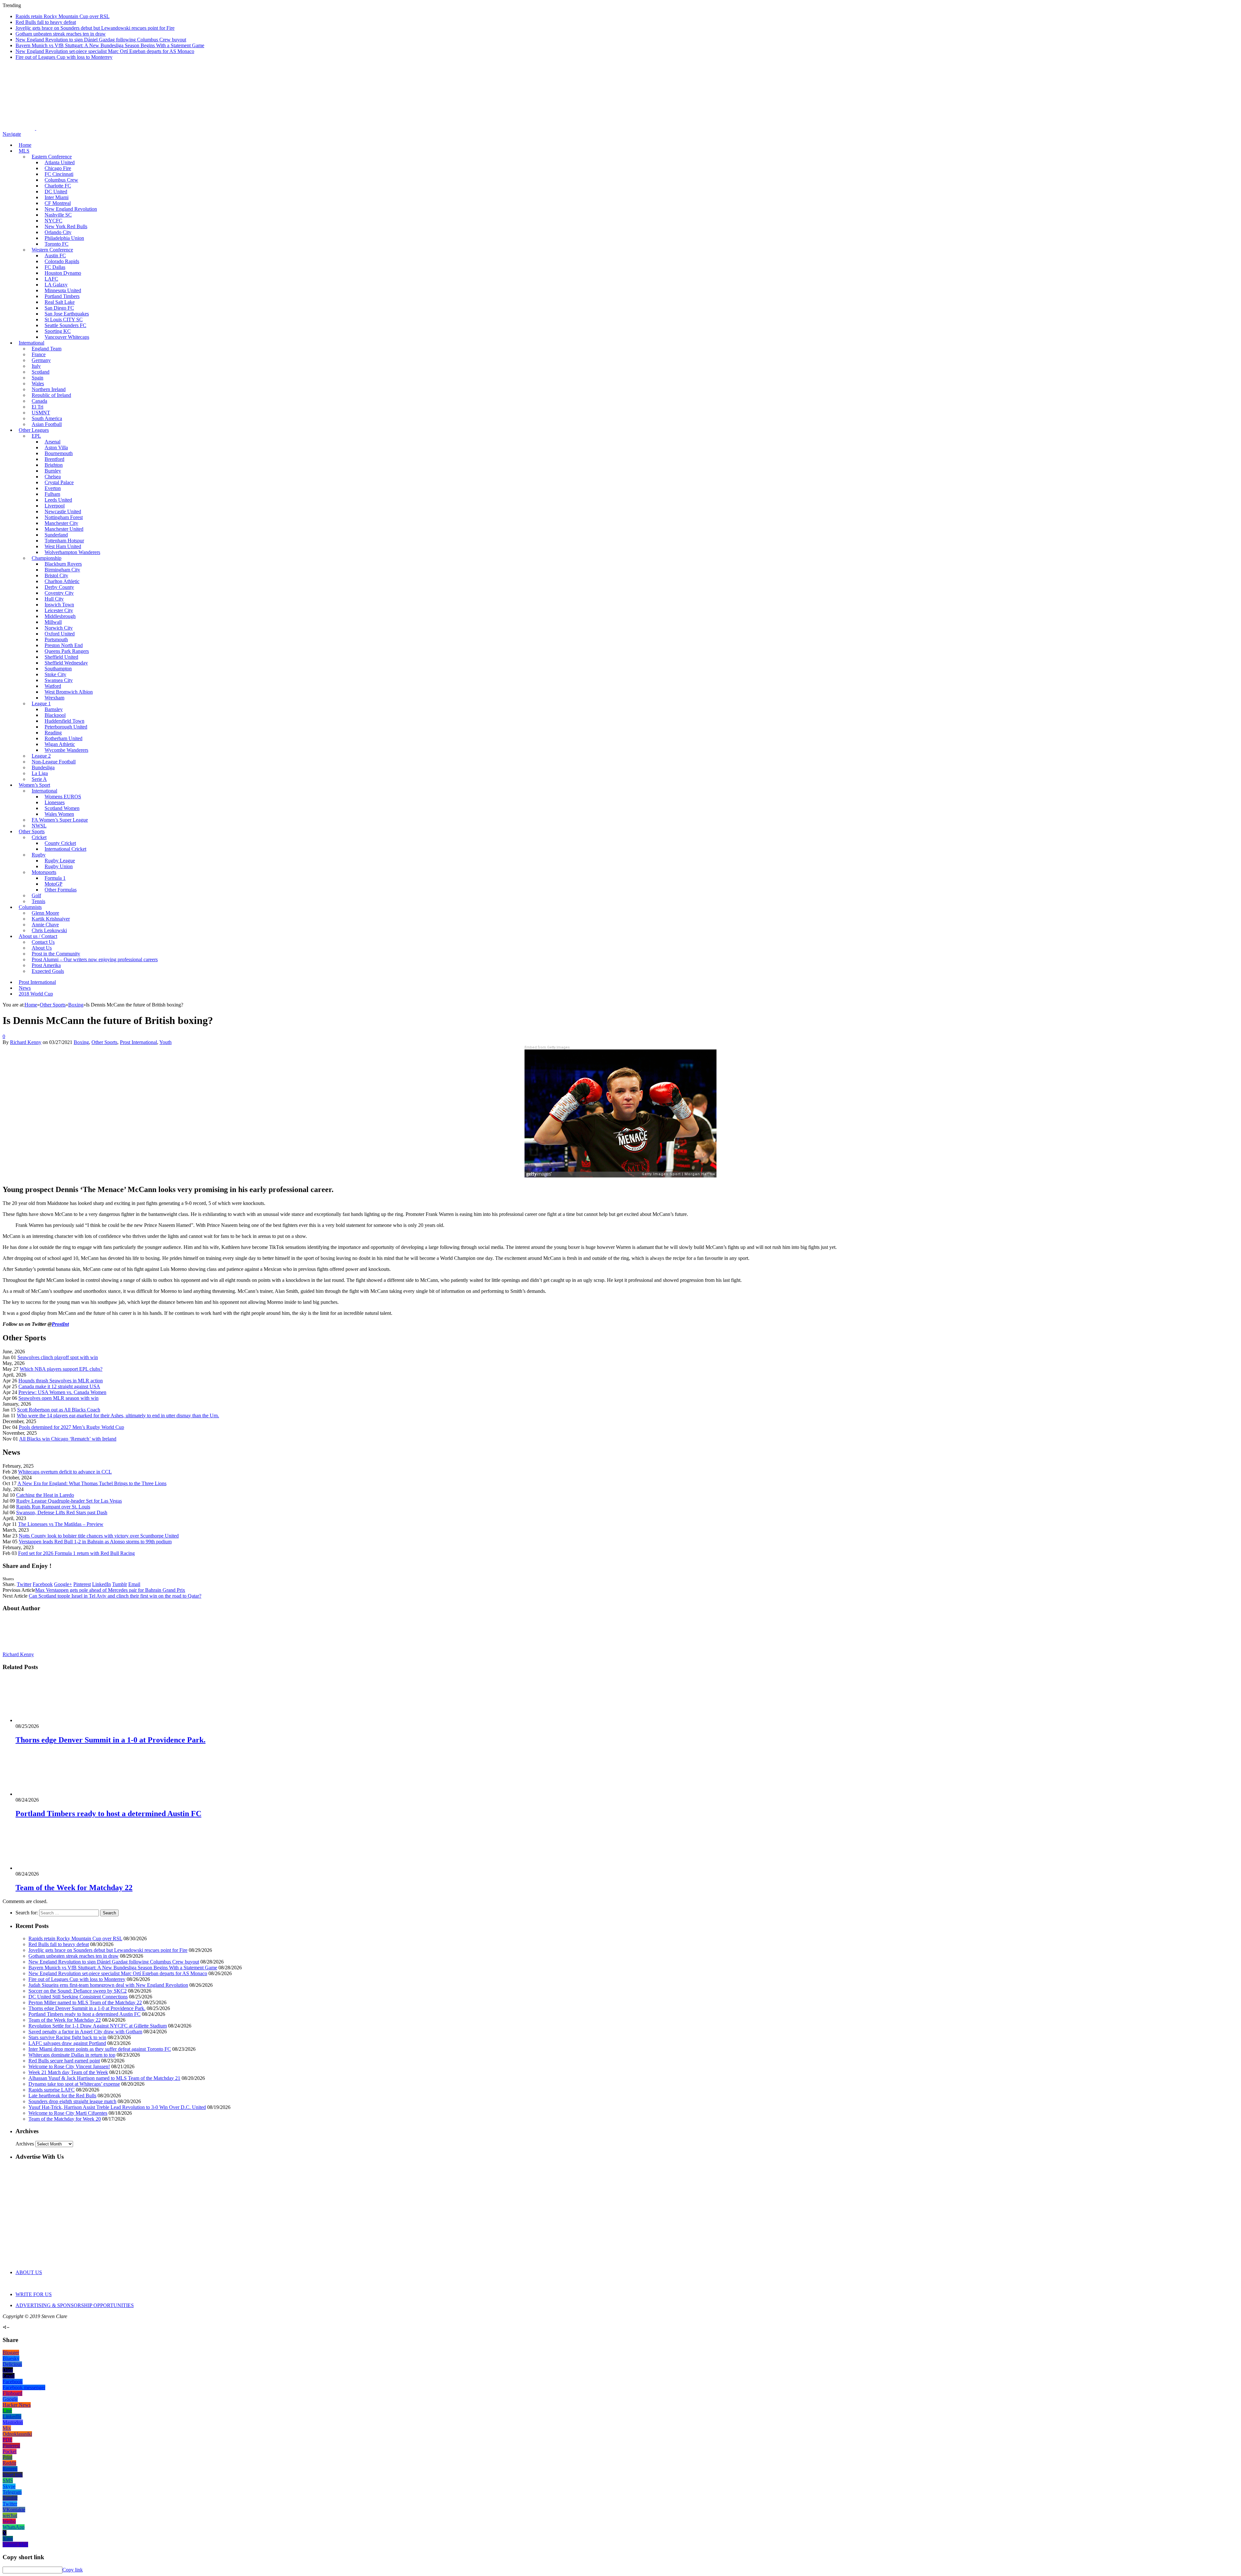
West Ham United (63, 546)
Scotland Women (62, 808)
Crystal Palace (59, 482)
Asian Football (47, 424)
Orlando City (58, 232)
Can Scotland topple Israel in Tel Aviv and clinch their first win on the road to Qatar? (115, 1596)
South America (47, 418)
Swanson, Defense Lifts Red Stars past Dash (62, 1512)
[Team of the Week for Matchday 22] (50, 1868)
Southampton (58, 669)
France (39, 354)
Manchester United (64, 529)
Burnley (53, 471)
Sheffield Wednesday (66, 663)
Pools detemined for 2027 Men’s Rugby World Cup (71, 1427)
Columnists (30, 907)
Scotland (41, 372)
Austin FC (55, 255)
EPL (36, 436)
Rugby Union (59, 866)
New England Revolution (71, 209)
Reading (53, 733)
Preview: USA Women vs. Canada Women (62, 1392)
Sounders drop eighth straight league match (72, 2101)
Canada (39, 401)
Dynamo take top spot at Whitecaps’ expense (74, 2084)
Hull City (54, 599)
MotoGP (53, 884)
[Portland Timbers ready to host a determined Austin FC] (50, 1794)
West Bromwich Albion (69, 692)
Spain (37, 378)
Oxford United (60, 634)
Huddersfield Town (64, 721)
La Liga (40, 773)
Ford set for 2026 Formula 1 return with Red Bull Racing (76, 1553)
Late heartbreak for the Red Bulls (62, 2096)
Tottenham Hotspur (64, 541)
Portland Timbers (62, 296)
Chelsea (53, 477)
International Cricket (65, 849)
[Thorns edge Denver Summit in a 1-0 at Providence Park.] (50, 1720)
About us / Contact (38, 936)
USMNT (41, 413)
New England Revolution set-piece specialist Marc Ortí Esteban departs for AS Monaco (105, 51)
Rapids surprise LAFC (52, 2090)
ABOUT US (29, 2272)
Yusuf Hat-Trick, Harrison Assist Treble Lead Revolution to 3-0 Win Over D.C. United (117, 2107)
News (25, 988)
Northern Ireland (49, 389)
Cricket (39, 837)
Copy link (73, 2570)
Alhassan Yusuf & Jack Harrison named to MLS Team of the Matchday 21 (104, 2078)
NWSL (39, 826)
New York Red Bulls (66, 226)
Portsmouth (56, 639)
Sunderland (56, 535)
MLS (24, 151)
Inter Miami (57, 197)
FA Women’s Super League (60, 820)
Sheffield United (61, 657)
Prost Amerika (46, 965)
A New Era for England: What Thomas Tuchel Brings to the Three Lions (92, 1483)
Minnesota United (63, 290)
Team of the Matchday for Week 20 (65, 2119)
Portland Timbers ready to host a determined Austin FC (108, 1814)
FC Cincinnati (59, 174)
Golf (36, 895)
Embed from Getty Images (547, 1047)
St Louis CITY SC (64, 319)
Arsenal (53, 442)
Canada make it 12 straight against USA (59, 1386)
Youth (165, 1042)
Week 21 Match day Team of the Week (68, 2072)
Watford (53, 686)
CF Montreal (58, 203)
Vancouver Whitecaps (67, 337)
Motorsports (44, 872)
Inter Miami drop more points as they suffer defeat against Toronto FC (100, 2049)
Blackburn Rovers (63, 564)
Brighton (54, 465)
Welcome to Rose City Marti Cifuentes (68, 2113)
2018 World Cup (36, 994)
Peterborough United (66, 727)
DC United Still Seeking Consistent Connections (78, 1997)
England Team (47, 349)
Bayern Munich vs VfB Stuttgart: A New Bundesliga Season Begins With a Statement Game (110, 45)
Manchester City (61, 523)
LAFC (51, 279)
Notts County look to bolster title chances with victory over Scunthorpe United (99, 1536)
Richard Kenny (26, 1042)
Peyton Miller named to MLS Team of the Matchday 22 (85, 2002)
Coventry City (59, 593)
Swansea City (59, 680)
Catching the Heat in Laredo (45, 1495)
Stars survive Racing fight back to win (67, 2037)
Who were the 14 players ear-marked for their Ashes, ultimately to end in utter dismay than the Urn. (118, 1416)
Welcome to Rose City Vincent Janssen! (69, 2066)
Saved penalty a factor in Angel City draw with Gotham (85, 2032)
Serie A (39, 779)
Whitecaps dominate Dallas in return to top (72, 2055)
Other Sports (32, 831)
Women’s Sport (34, 785)
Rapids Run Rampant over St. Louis (53, 1507)
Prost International (37, 982)
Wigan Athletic (60, 744)
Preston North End (64, 645)
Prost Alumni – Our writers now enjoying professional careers (95, 959)
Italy (36, 366)
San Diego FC (59, 308)
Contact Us (43, 942)
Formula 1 (55, 878)
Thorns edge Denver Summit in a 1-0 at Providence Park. (111, 1740)
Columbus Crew (61, 180)
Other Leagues (34, 430)
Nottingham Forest (64, 517)
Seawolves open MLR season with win (58, 1398)
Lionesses (55, 802)
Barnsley (54, 709)
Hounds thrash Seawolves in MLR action (61, 1381)
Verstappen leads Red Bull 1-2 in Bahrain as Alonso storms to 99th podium (95, 1542)
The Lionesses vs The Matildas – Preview (61, 1524)
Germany (41, 360)
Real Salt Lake (60, 302)
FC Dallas (55, 267)
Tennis (38, 901)
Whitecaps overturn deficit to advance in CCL (65, 1472)
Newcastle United (63, 511)
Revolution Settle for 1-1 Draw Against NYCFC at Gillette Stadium (98, 2026)
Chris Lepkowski (49, 930)
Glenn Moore (45, 913)
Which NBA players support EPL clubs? (61, 1369)
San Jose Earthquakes (67, 314)
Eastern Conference (52, 157)
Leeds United (58, 500)
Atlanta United (60, 162)
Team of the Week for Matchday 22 (74, 1888)
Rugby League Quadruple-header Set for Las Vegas (69, 1501)
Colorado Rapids (62, 261)
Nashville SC (58, 215)
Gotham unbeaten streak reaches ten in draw (61, 34)
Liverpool (55, 506)
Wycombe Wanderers (66, 750)
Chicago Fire (58, 168)
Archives (25, 2144)
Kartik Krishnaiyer (51, 919)
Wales (38, 383)
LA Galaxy (56, 285)
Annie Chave (45, 925)
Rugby (39, 855)
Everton (53, 488)
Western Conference (52, 250)
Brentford (54, 459)
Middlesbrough (60, 616)
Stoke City (55, 674)
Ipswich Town (59, 605)
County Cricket (60, 843)
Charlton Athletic (62, 581)
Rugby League (60, 861)
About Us (42, 948)
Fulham (52, 494)
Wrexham (54, 698)
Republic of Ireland (51, 395)
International (32, 343)
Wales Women (59, 814)
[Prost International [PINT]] (226, 128)
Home (25, 145)
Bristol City (56, 575)
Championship (47, 558)
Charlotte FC (58, 186)
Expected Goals (48, 971)
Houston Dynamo (63, 273)
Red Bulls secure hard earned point (64, 2061)
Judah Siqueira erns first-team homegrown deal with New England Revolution (108, 1985)
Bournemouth (59, 453)
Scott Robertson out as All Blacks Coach (59, 1410)
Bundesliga (43, 767)
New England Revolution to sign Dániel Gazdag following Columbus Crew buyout (101, 40)
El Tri (37, 407)
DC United (56, 192)
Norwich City (59, 628)
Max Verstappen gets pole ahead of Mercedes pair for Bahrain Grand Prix (110, 1590)
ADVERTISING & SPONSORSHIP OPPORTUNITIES (75, 2305)
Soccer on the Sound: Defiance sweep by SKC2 (78, 1991)
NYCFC (53, 221)
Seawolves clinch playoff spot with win (58, 1357)
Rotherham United (64, 738)
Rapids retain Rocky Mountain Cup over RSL (63, 16)
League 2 (41, 756)
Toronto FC (57, 244)
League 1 (41, 703)
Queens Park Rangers (67, 651)
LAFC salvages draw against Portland (67, 2043)
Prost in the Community (56, 954)
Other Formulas (61, 890)
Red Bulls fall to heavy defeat (46, 22)
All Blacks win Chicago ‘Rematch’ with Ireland (68, 1439)
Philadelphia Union (64, 238)
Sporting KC (58, 331)
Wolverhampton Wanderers (72, 552)
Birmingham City (62, 570)
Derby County (59, 587)
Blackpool (55, 715)
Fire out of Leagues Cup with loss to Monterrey (64, 57)
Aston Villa (56, 447)
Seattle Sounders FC (65, 325)
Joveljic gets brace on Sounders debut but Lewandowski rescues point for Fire (95, 28)
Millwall (53, 622)
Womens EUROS (63, 797)
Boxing (81, 1042)
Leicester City (59, 610)
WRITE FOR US (34, 2294)
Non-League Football (54, 762)
